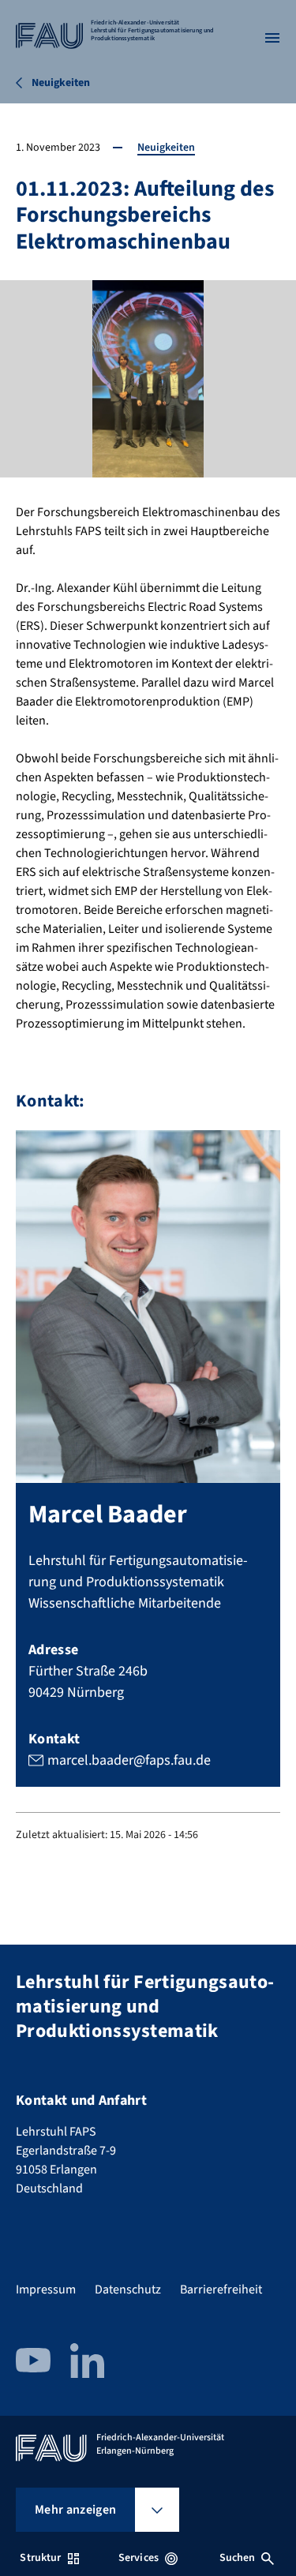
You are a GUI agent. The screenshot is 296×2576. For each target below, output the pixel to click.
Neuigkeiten (166, 148)
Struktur (40, 2558)
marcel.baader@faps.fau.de (129, 1760)
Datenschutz (128, 2290)
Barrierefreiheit (221, 2290)
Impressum (46, 2290)
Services (139, 2558)
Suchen (238, 2558)
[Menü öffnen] (272, 38)
